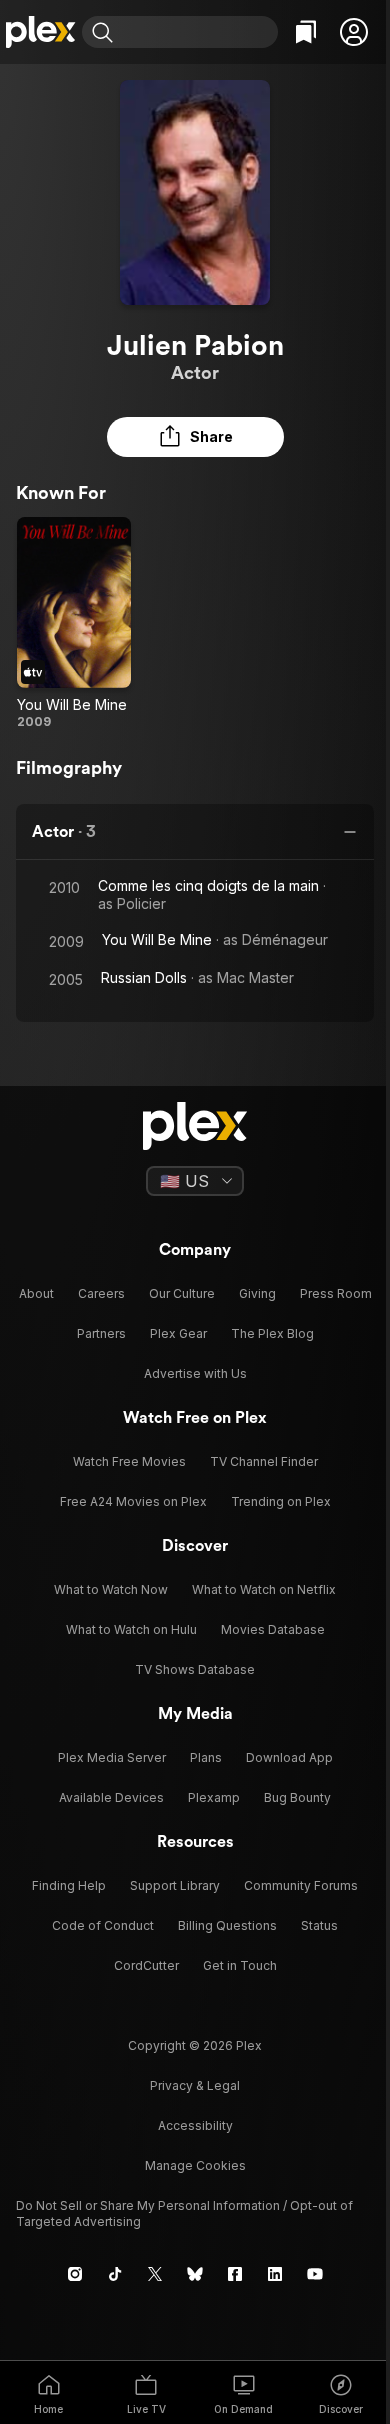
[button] (354, 32)
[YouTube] (315, 2274)
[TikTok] (115, 2274)
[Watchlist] (306, 32)
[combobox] (198, 32)
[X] (155, 2274)
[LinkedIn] (275, 2274)
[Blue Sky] (195, 2274)
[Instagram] (75, 2274)
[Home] (41, 32)
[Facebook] (235, 2274)
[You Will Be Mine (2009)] (74, 623)
